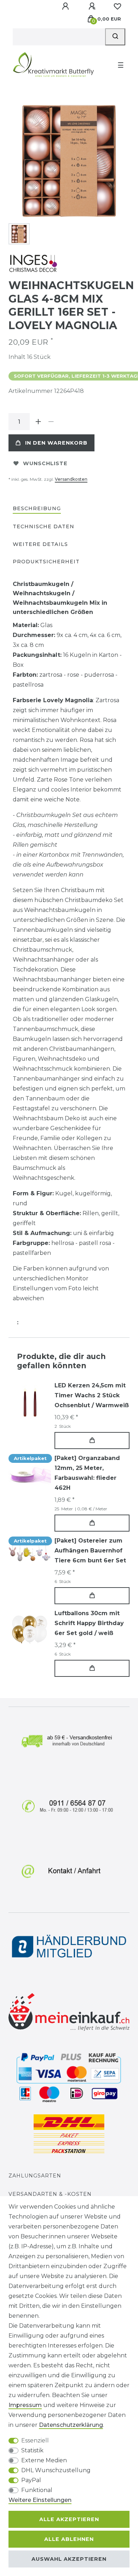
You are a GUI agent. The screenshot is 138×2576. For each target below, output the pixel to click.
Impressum (25, 2405)
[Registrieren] (93, 6)
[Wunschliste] (117, 6)
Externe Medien (44, 2460)
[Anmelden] (66, 6)
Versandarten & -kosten (50, 2194)
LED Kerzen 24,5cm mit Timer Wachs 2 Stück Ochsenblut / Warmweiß (92, 1395)
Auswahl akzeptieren (69, 2559)
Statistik (32, 2450)
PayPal (31, 2480)
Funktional (37, 2490)
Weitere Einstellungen (40, 2500)
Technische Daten (44, 526)
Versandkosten (71, 479)
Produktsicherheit (46, 562)
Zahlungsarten (35, 2176)
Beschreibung (37, 508)
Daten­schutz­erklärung (71, 2425)
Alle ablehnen (69, 2539)
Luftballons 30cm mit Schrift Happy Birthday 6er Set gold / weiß (89, 1623)
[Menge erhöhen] (38, 422)
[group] (30, 1402)
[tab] (37, 509)
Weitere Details (40, 544)
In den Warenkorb (56, 443)
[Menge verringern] (51, 422)
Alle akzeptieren (69, 2519)
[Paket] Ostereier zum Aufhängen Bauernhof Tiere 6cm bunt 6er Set (90, 1551)
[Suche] (115, 37)
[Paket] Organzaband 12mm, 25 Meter (87, 1473)
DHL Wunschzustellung (56, 2470)
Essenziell (35, 2440)
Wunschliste (45, 463)
